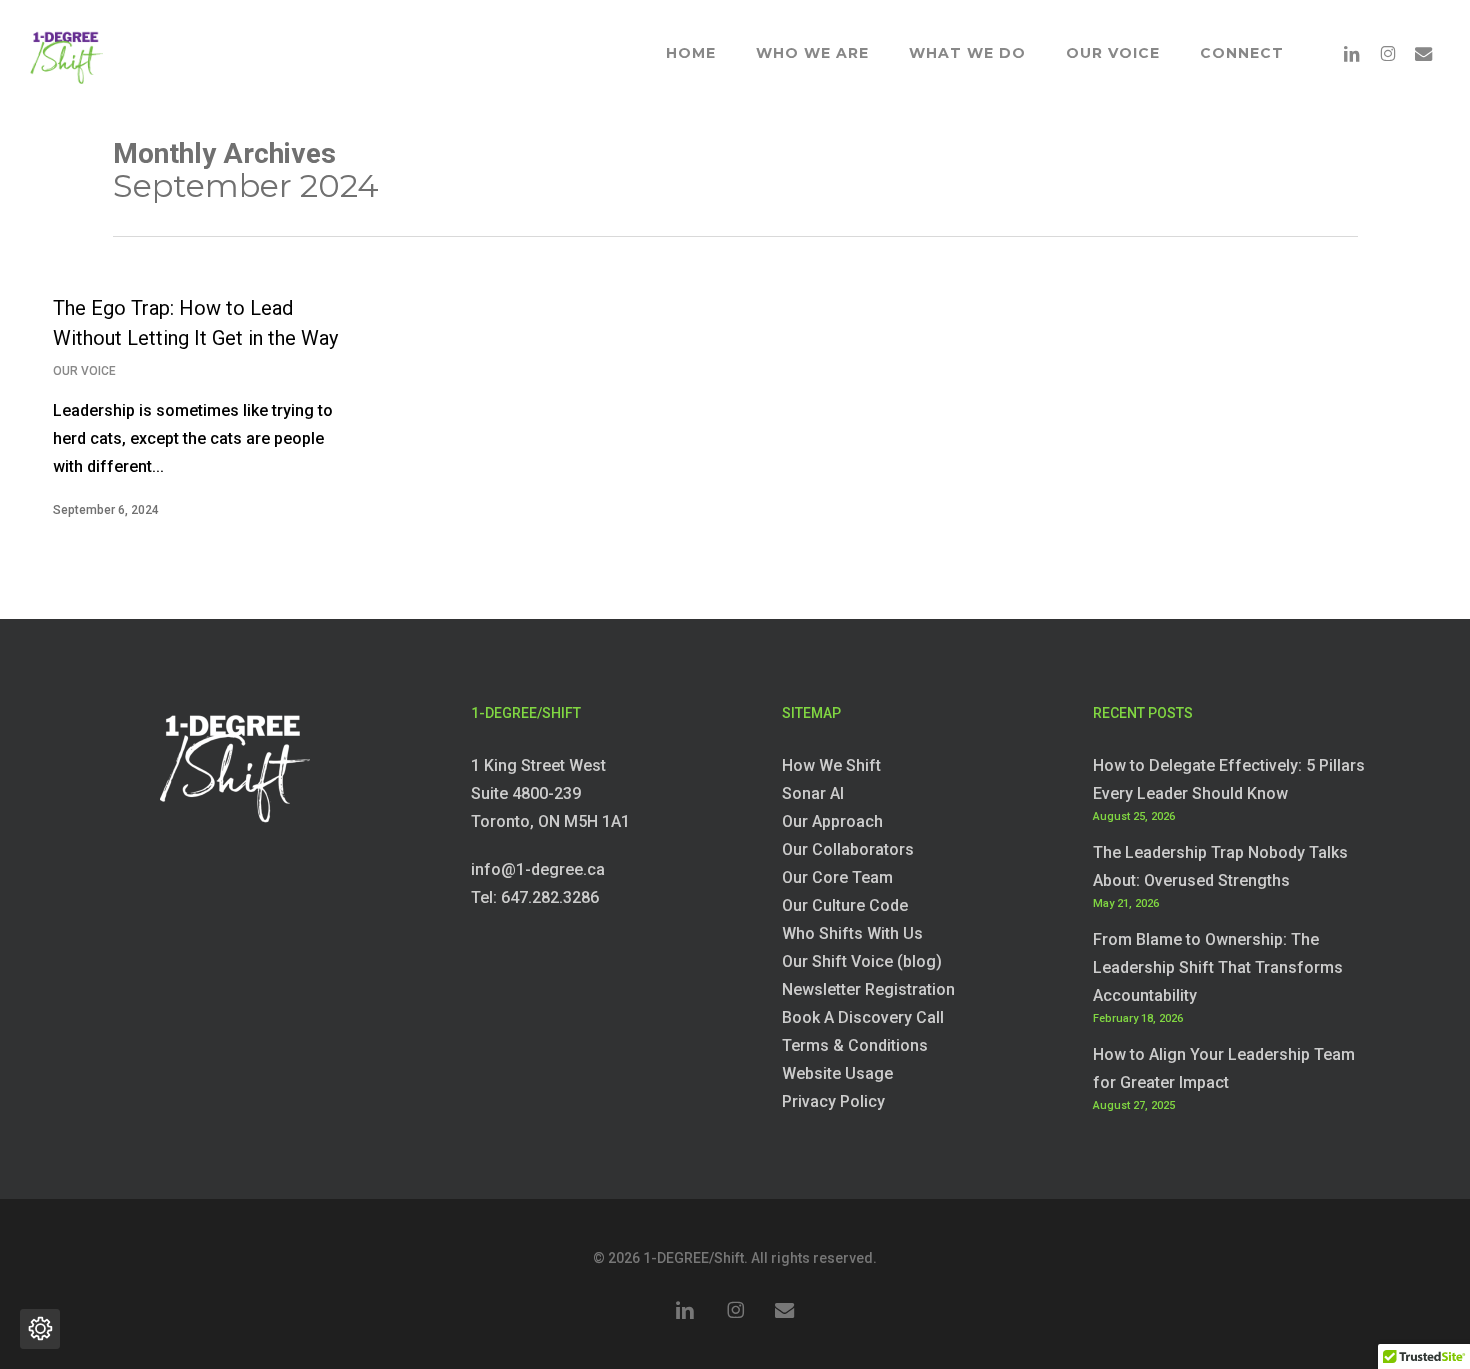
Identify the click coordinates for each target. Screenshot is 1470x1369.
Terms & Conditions (855, 1045)
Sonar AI (813, 793)
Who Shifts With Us (852, 933)
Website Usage (837, 1073)
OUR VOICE (84, 371)
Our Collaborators (848, 849)
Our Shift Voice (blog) (862, 961)
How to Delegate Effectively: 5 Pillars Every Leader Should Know (1229, 779)
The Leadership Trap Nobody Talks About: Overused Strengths (1220, 866)
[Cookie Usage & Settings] (40, 1329)
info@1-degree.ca (538, 869)
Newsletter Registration (868, 989)
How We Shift (831, 765)
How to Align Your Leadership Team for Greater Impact (1224, 1068)
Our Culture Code (845, 905)
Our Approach (832, 821)
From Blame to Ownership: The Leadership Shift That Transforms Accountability (1218, 967)
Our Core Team (837, 877)
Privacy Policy (833, 1101)
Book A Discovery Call (863, 1017)
